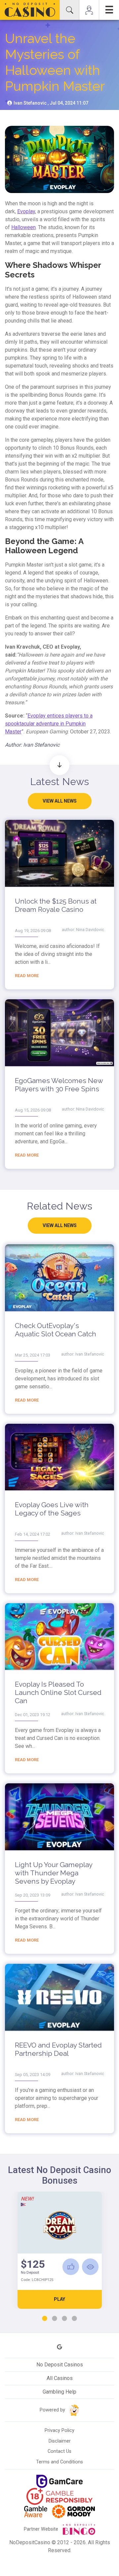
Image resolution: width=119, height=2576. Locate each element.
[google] (59, 2347)
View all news (60, 801)
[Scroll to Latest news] (59, 765)
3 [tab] (64, 2319)
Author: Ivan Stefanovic (32, 745)
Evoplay (26, 211)
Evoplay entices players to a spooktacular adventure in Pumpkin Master (49, 724)
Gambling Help (59, 2392)
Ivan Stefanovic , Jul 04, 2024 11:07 (50, 103)
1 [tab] (45, 2319)
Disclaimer (60, 2441)
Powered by (53, 2410)
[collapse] (69, 10)
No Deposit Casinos (60, 2365)
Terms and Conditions (59, 2462)
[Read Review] (90, 2267)
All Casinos (60, 2378)
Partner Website (42, 2529)
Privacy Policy (59, 2430)
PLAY (59, 2299)
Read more (27, 976)
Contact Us (59, 2451)
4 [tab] (74, 2319)
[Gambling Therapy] (73, 2511)
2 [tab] (55, 2319)
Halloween (23, 227)
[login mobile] (89, 10)
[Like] (71, 2267)
